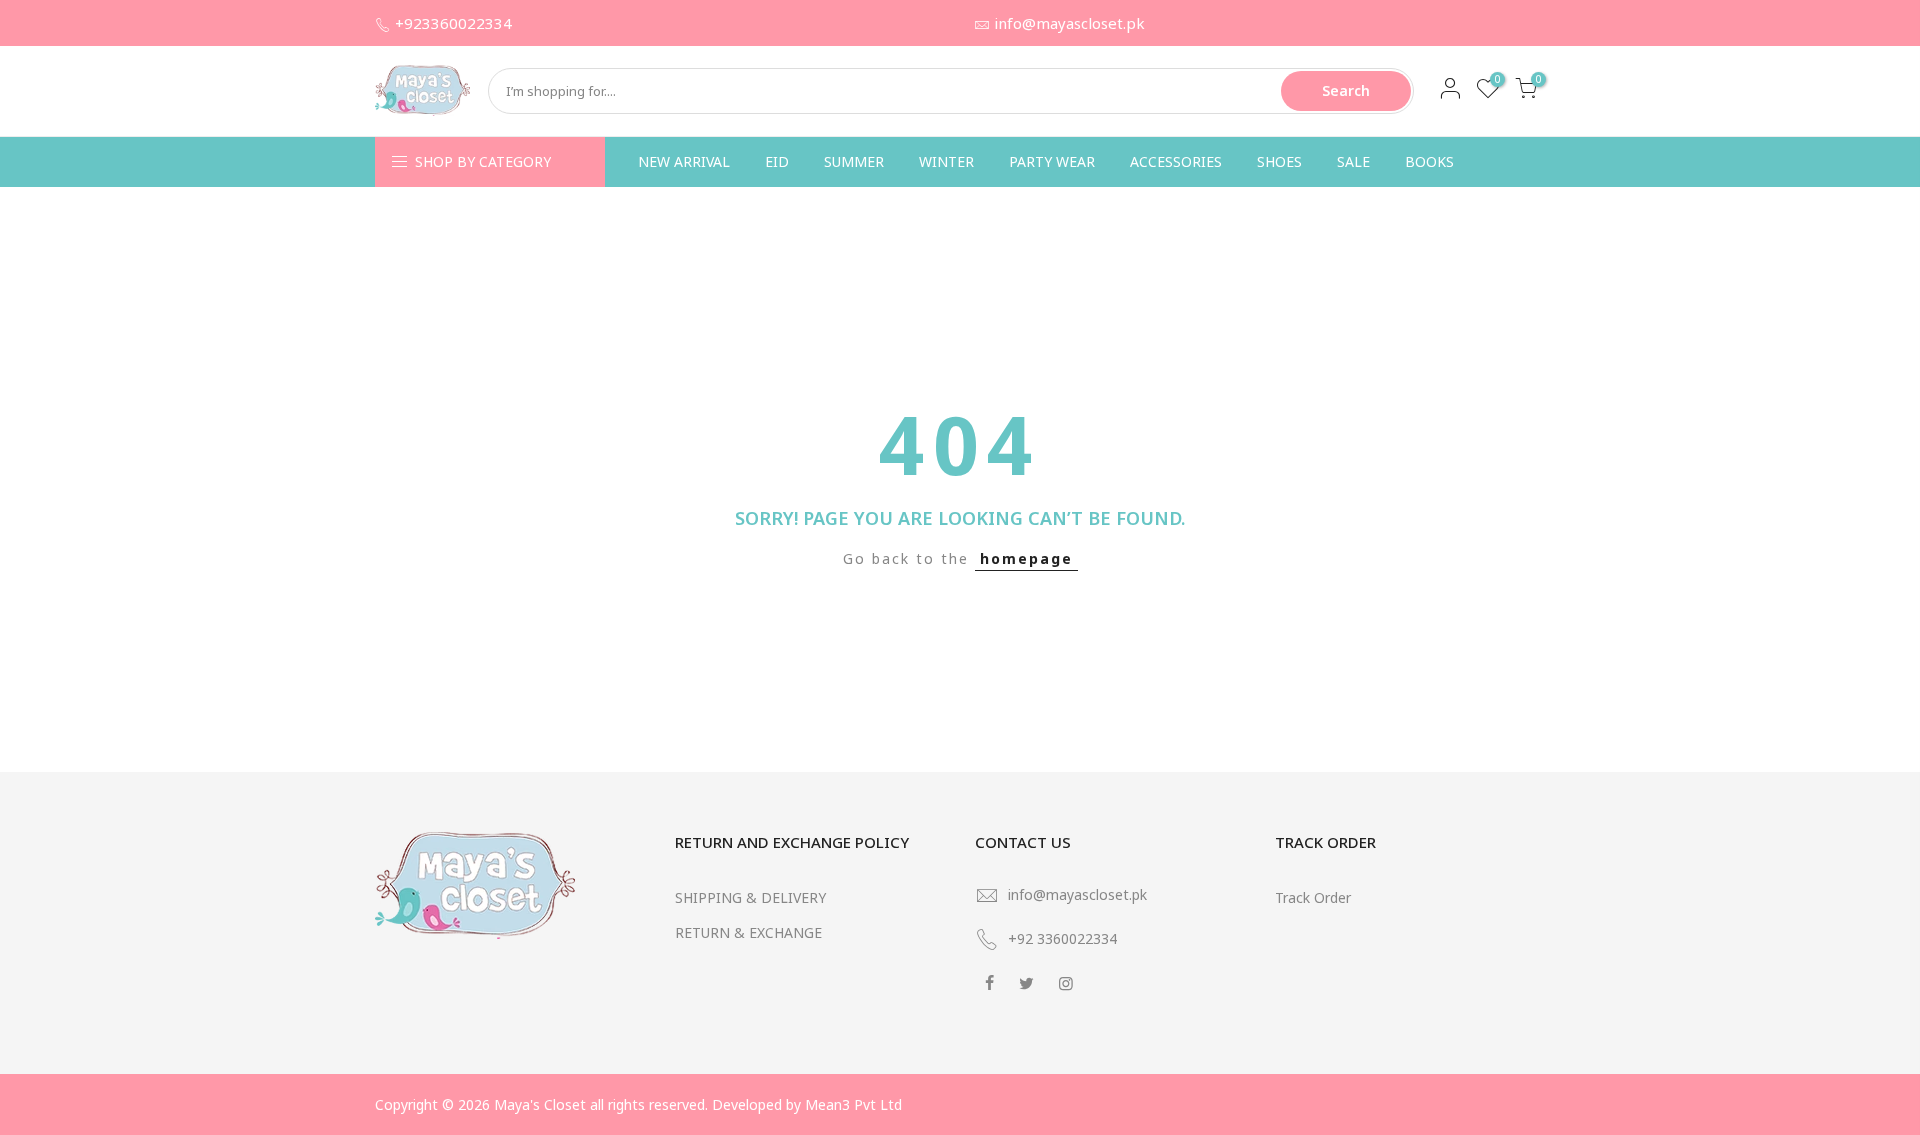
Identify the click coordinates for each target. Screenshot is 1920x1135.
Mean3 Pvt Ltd (853, 1104)
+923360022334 (453, 23)
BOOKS (1429, 161)
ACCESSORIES (1176, 161)
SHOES (1279, 161)
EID (777, 161)
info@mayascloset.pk (1069, 23)
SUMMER (854, 161)
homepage (1026, 558)
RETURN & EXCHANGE (748, 932)
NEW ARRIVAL (684, 161)
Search (1346, 90)
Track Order (1313, 897)
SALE (1353, 161)
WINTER (946, 161)
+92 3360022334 (1062, 938)
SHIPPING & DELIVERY (750, 897)
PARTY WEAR (1052, 161)
